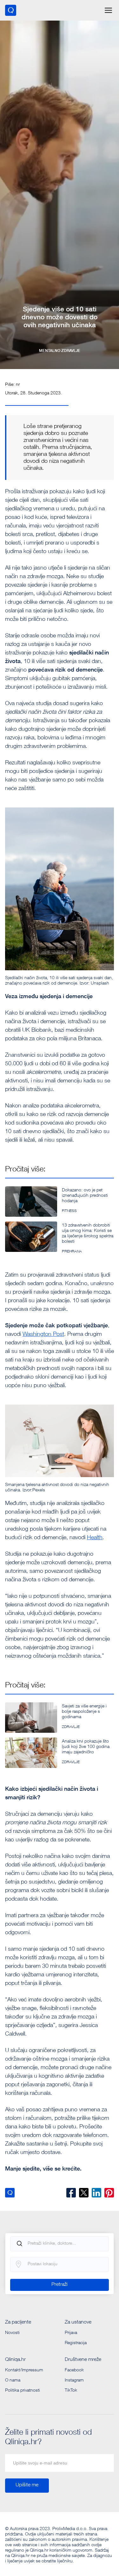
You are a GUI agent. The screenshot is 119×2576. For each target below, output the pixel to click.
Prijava (71, 2333)
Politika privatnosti (23, 2391)
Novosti (12, 2333)
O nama (13, 2381)
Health (95, 1538)
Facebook (74, 2370)
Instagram (74, 2381)
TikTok (71, 2391)
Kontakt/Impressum (24, 2370)
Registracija (76, 2343)
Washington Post (43, 1335)
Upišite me (27, 2485)
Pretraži (60, 2285)
